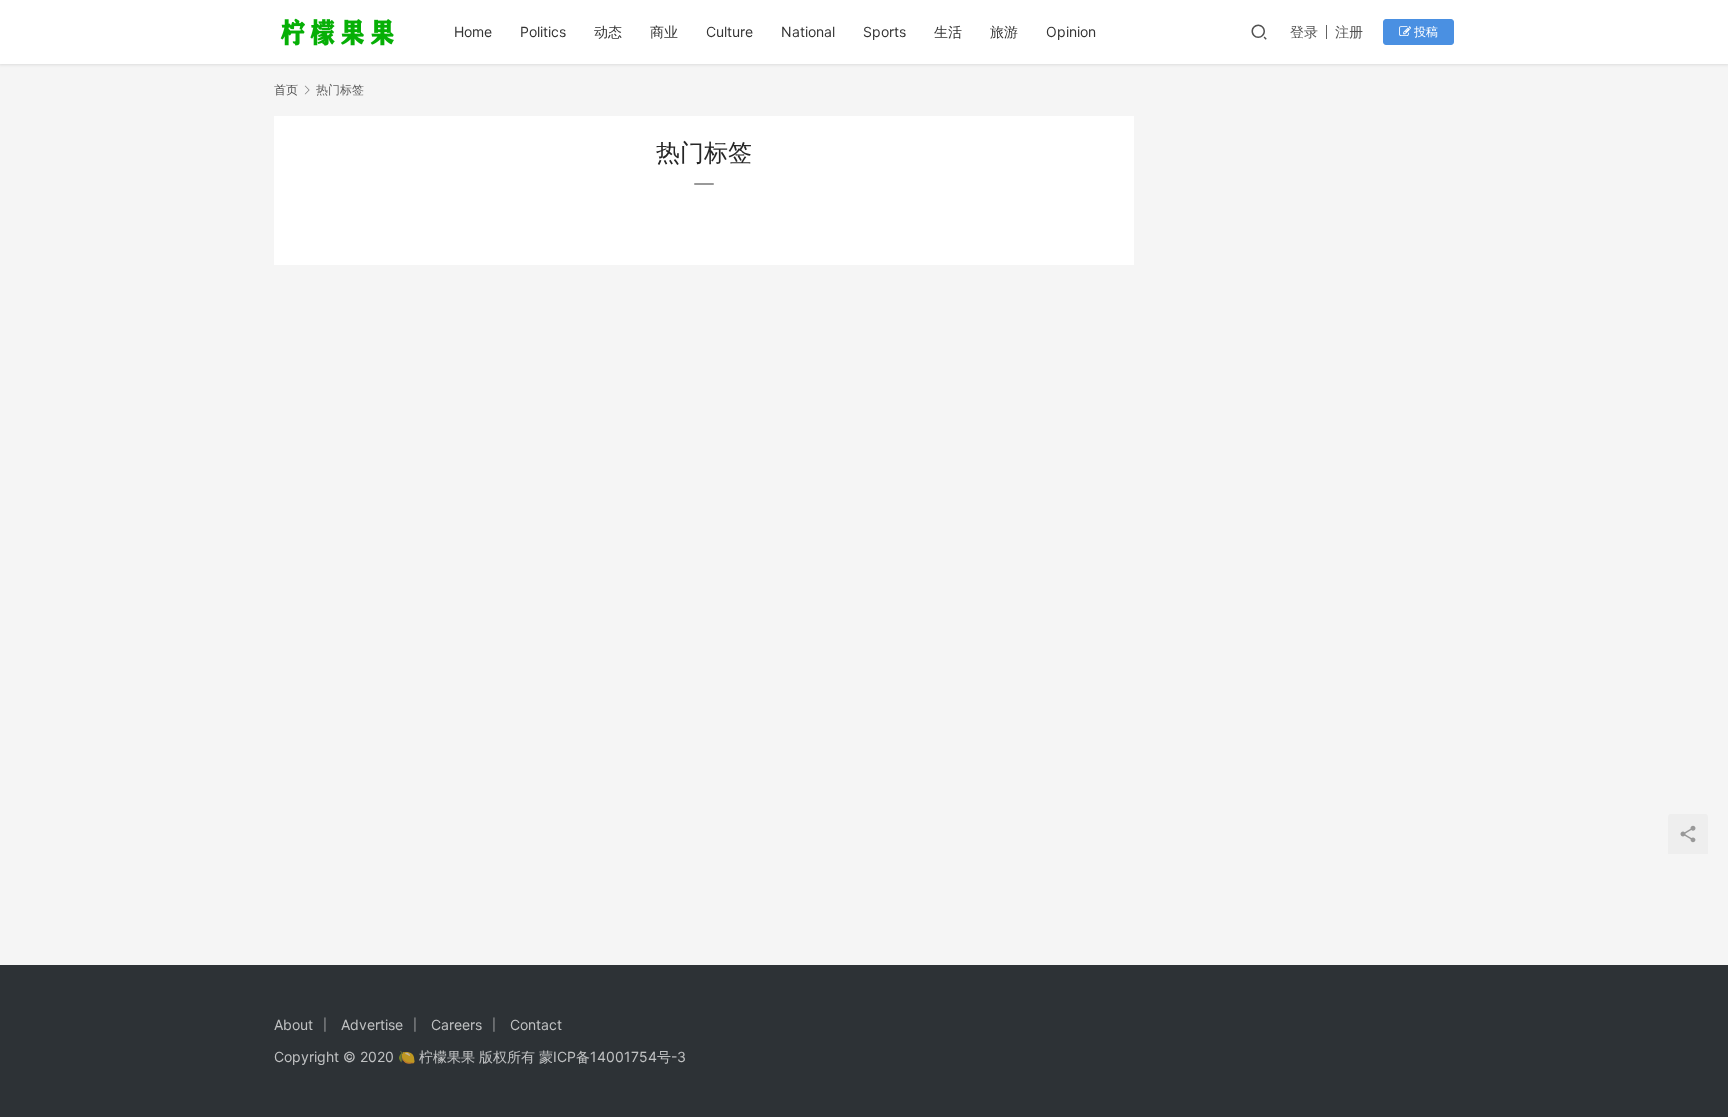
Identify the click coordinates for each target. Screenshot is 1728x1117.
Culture (729, 31)
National (808, 31)
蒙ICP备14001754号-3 (612, 1056)
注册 (1349, 31)
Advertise (372, 1024)
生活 (948, 31)
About (293, 1024)
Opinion (1071, 31)
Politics (543, 31)
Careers (456, 1024)
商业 (664, 31)
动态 (608, 31)
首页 (286, 89)
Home (473, 31)
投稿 (1424, 31)
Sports (884, 31)
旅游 (1004, 31)
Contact (536, 1024)
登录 (1304, 31)
